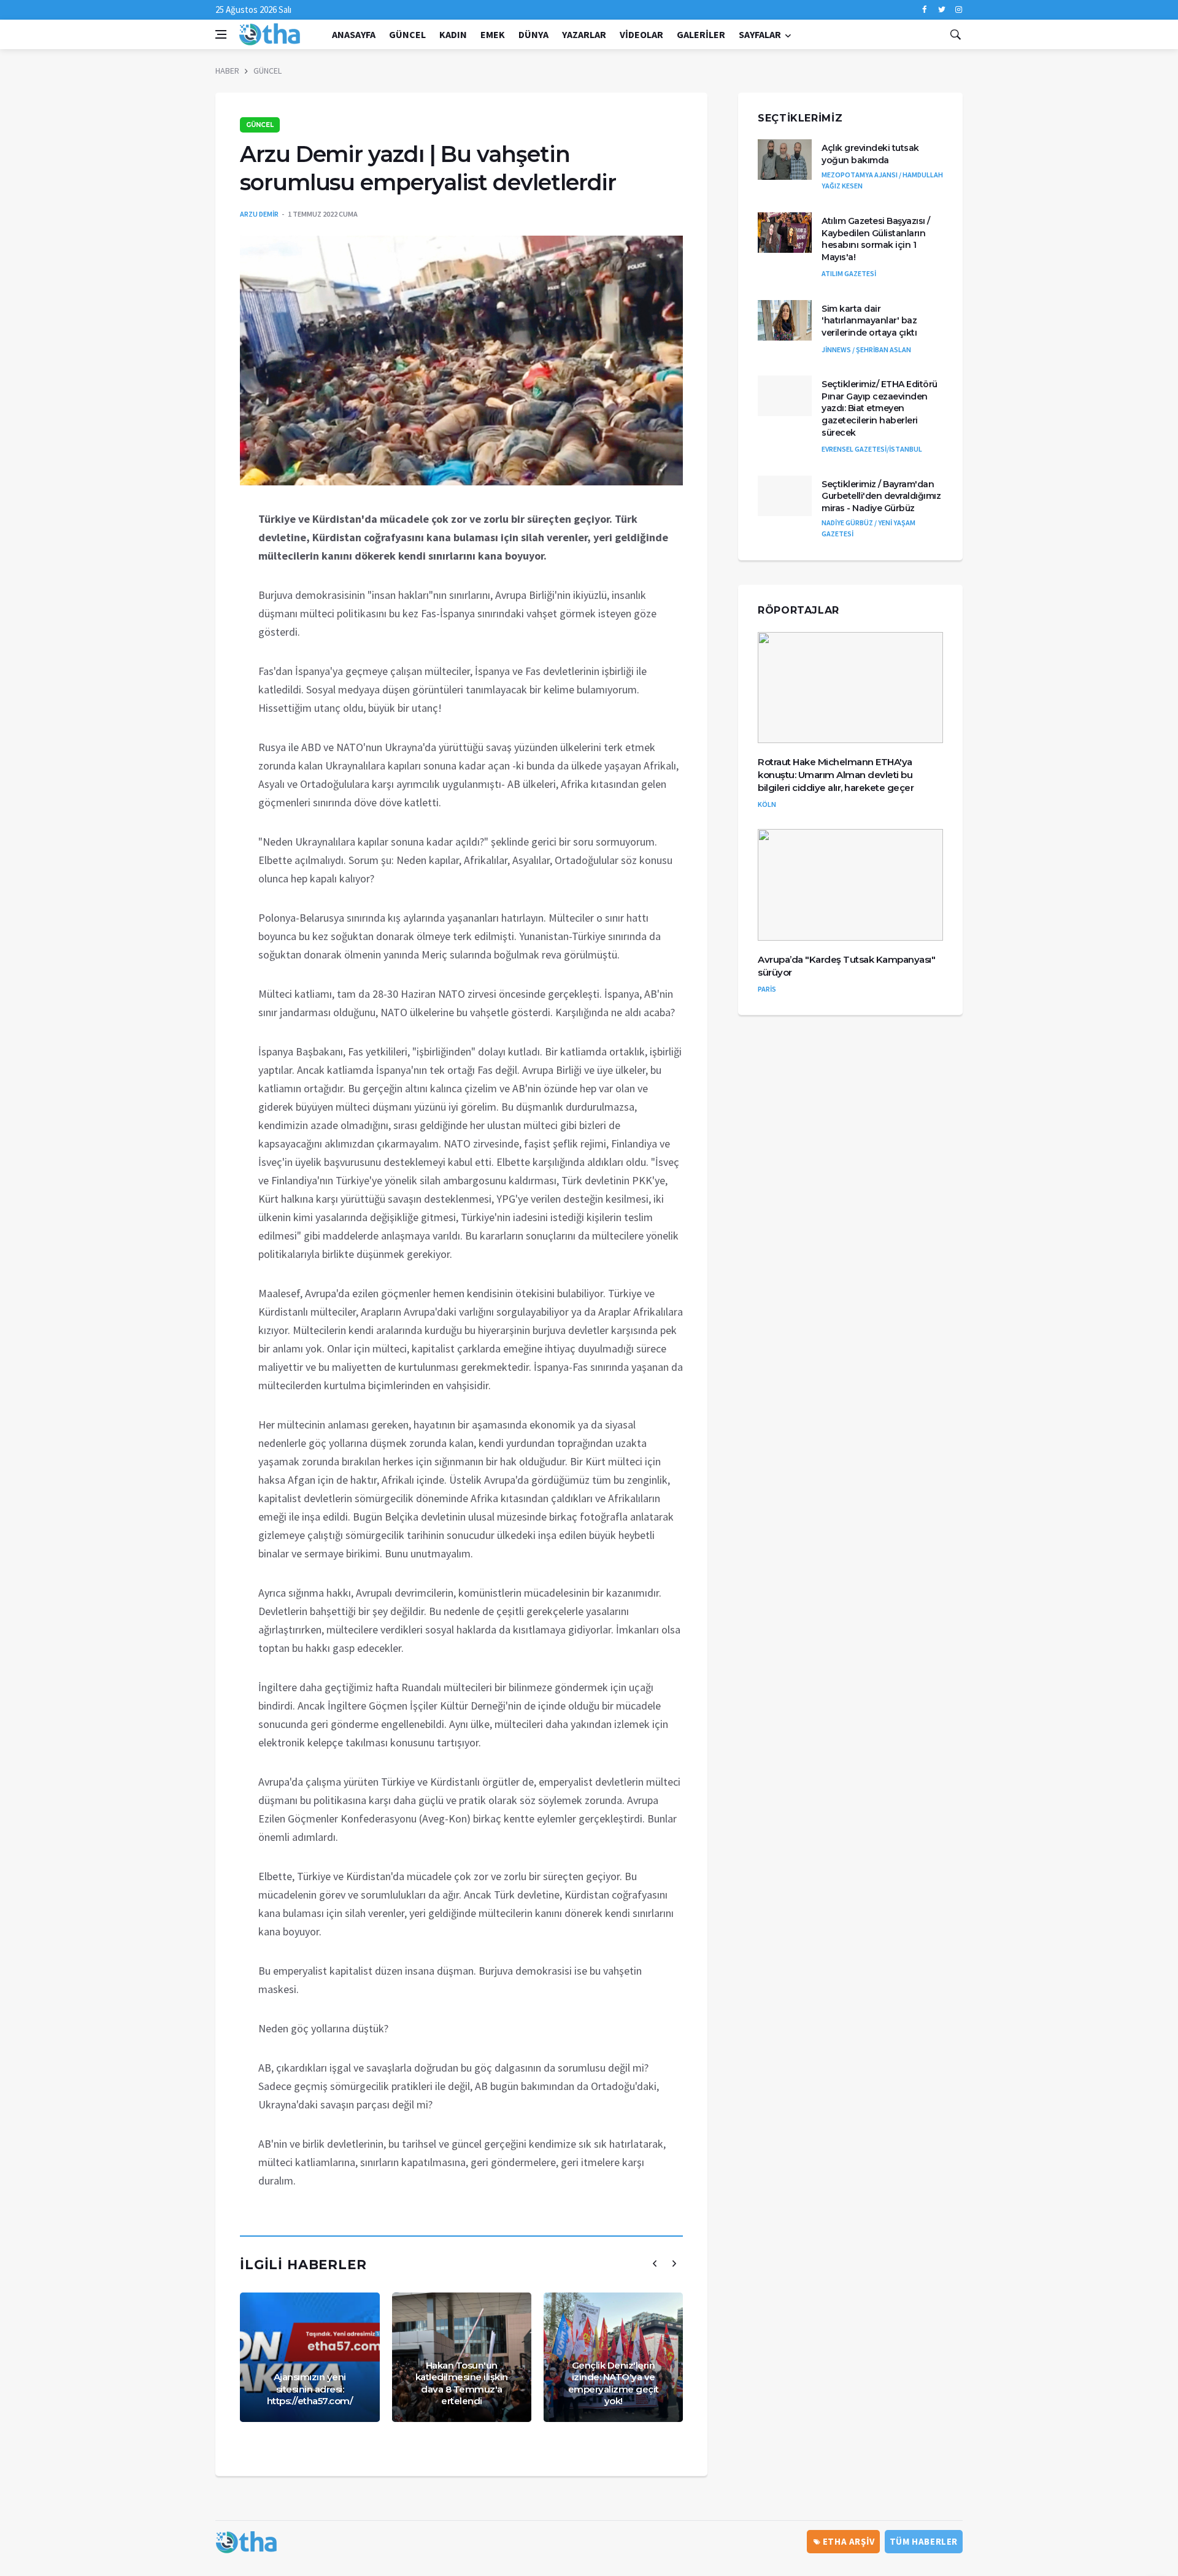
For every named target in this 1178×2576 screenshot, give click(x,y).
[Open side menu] (221, 34)
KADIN (453, 34)
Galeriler (701, 34)
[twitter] (941, 10)
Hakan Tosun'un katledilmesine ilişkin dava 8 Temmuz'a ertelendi (462, 2383)
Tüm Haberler (924, 2541)
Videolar (641, 34)
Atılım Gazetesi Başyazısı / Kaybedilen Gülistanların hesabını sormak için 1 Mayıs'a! (876, 239)
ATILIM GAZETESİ (849, 273)
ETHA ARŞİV (848, 2541)
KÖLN (767, 804)
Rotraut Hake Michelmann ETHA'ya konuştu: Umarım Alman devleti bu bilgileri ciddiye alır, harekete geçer (836, 775)
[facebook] (924, 10)
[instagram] (959, 10)
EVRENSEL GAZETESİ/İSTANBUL (872, 449)
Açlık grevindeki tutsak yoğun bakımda (870, 154)
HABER (227, 71)
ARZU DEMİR (259, 214)
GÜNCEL (407, 34)
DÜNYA (533, 34)
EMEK (493, 34)
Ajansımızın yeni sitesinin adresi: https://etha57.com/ (310, 2389)
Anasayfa (354, 34)
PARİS (767, 989)
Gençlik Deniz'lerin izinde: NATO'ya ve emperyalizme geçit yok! (614, 2383)
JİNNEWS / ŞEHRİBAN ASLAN (866, 349)
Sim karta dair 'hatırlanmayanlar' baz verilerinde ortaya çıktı (869, 321)
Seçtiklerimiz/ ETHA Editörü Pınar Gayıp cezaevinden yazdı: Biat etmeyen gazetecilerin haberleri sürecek (880, 408)
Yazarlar (584, 34)
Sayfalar (760, 34)
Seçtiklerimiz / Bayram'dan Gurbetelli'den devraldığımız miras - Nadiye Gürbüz (881, 496)
